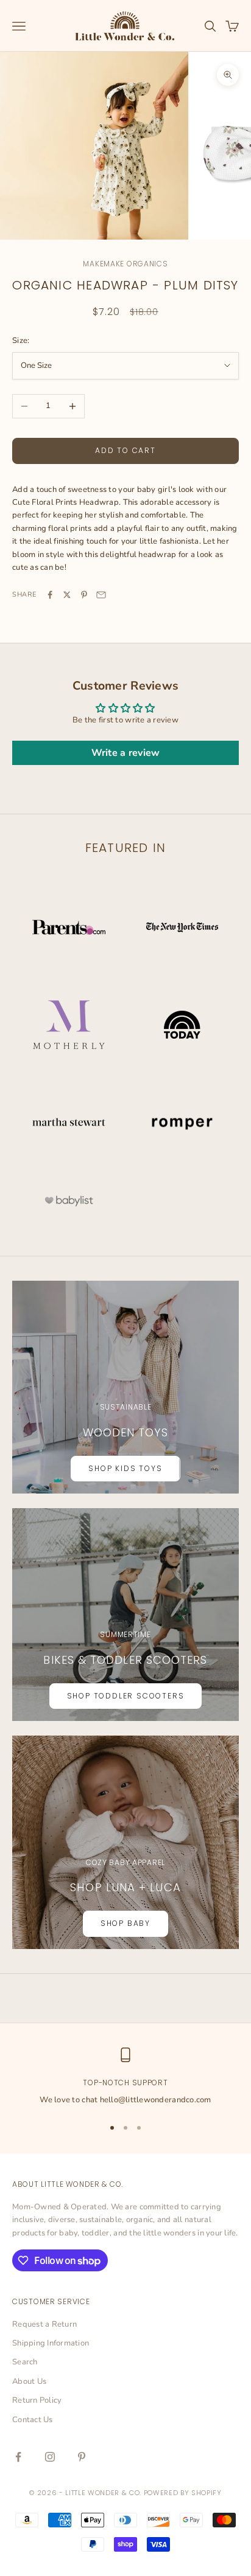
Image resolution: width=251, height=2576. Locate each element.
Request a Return (44, 2324)
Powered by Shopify (183, 2493)
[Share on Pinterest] (84, 595)
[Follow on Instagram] (50, 2457)
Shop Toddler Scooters (126, 1696)
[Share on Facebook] (50, 595)
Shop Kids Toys (125, 1468)
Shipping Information (51, 2343)
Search (25, 2362)
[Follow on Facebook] (18, 2457)
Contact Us (33, 2420)
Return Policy (37, 2400)
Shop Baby (125, 1923)
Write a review (126, 753)
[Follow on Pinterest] (82, 2457)
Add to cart (125, 450)
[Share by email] (101, 595)
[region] (125, 2077)
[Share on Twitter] (67, 595)
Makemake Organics (125, 264)
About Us (29, 2381)
